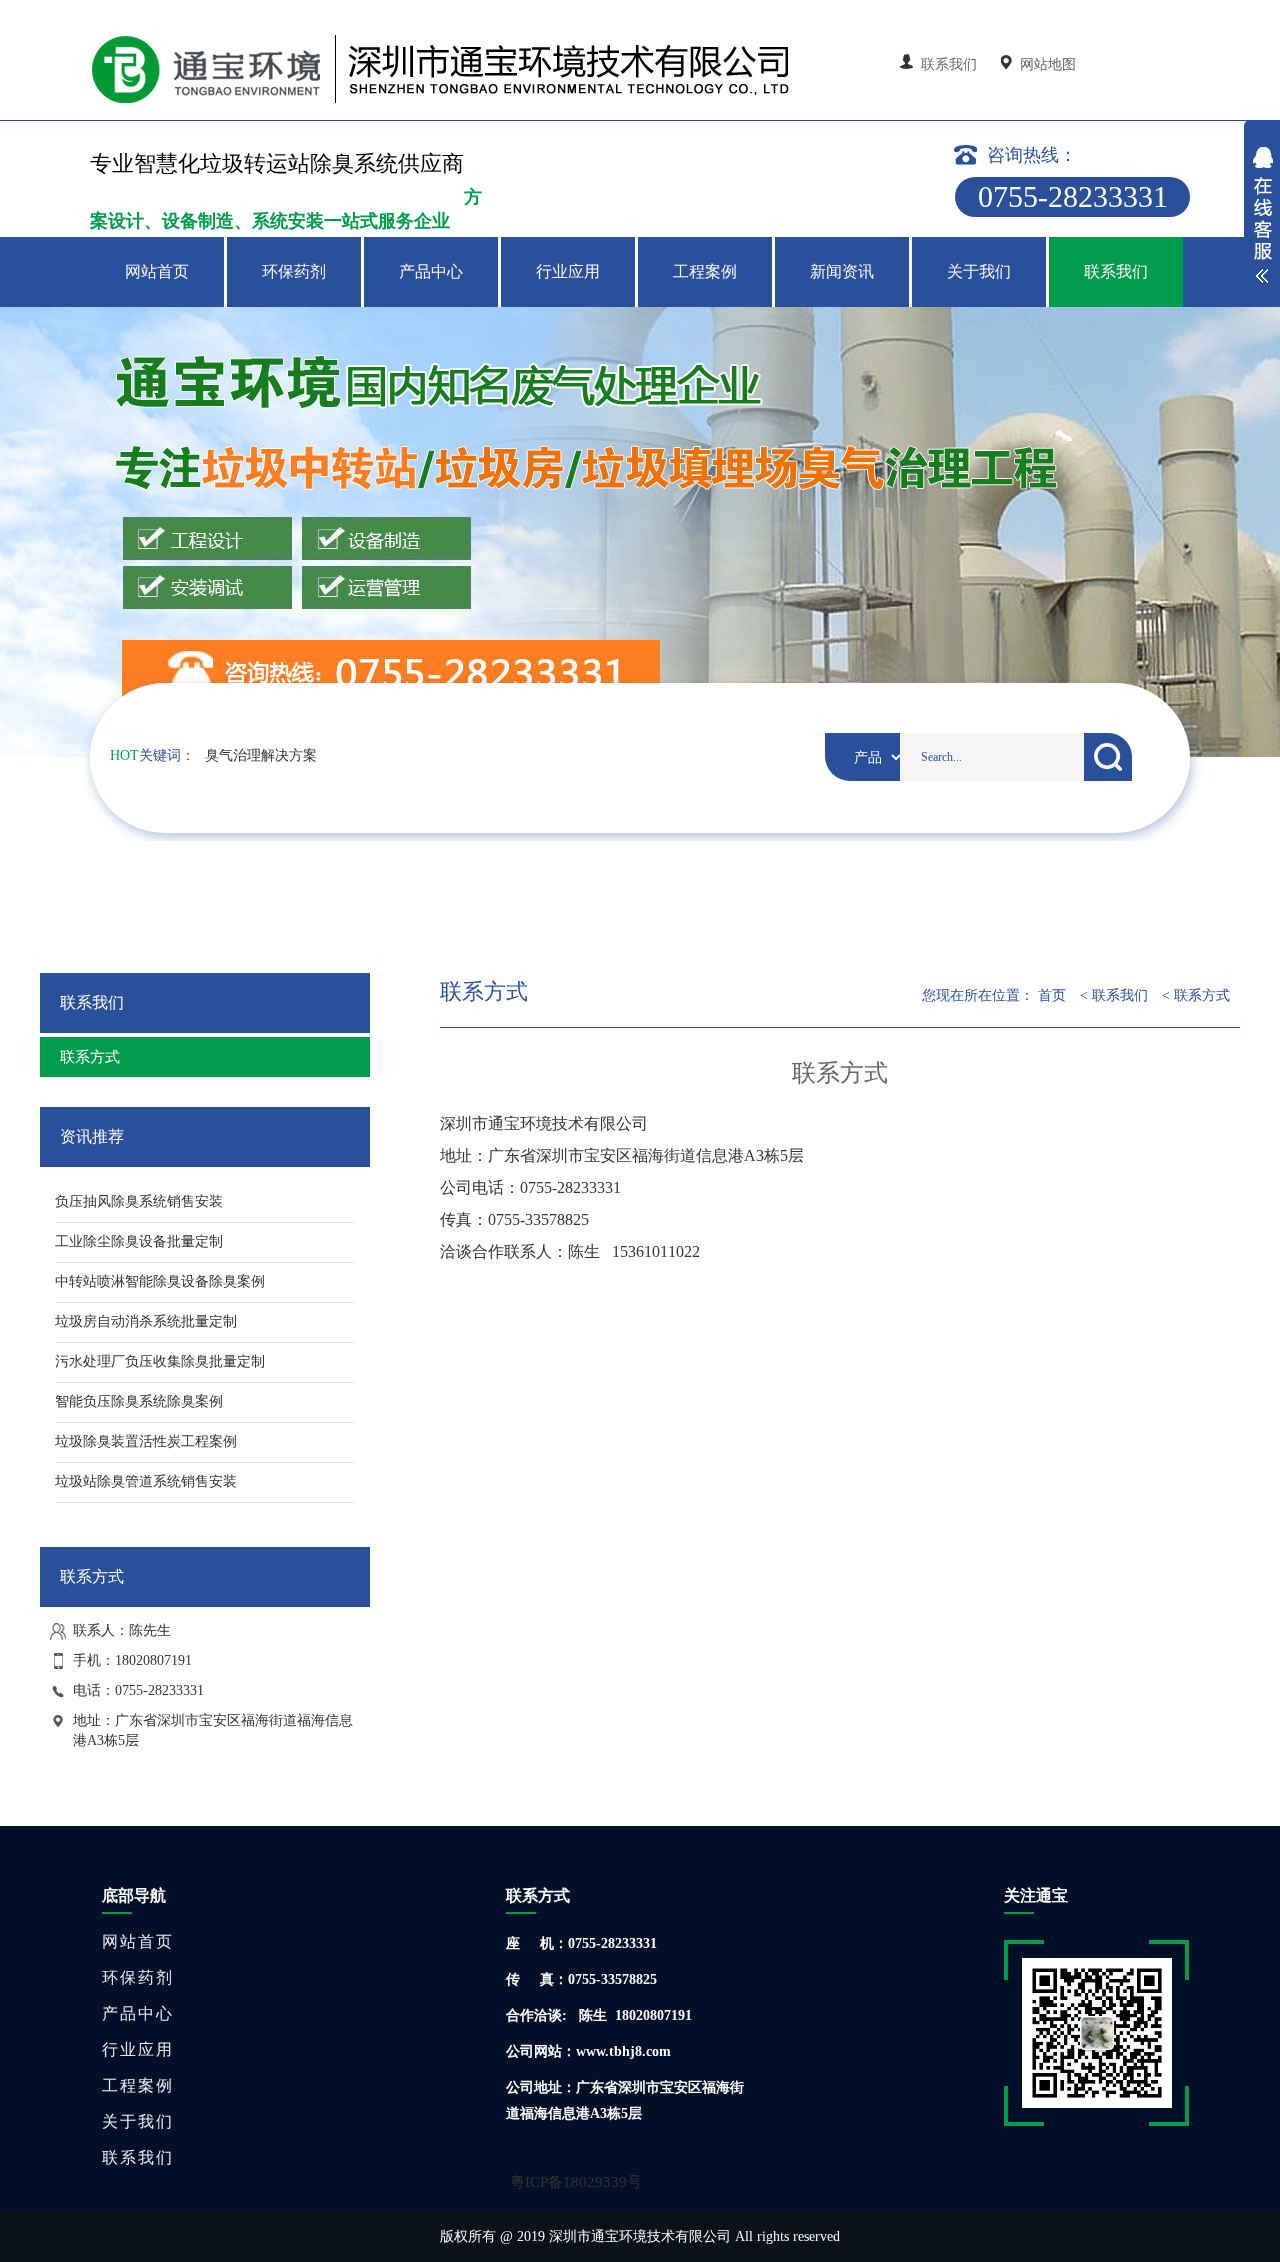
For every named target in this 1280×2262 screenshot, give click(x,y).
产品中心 (431, 271)
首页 (1052, 995)
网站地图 (1046, 64)
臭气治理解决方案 (261, 755)
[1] (640, 532)
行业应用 (568, 271)
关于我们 (979, 271)
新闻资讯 (842, 271)
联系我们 (949, 64)
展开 (1262, 218)
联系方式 (90, 1057)
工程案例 (705, 271)
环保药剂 (294, 271)
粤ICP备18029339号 (576, 2182)
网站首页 (157, 271)
